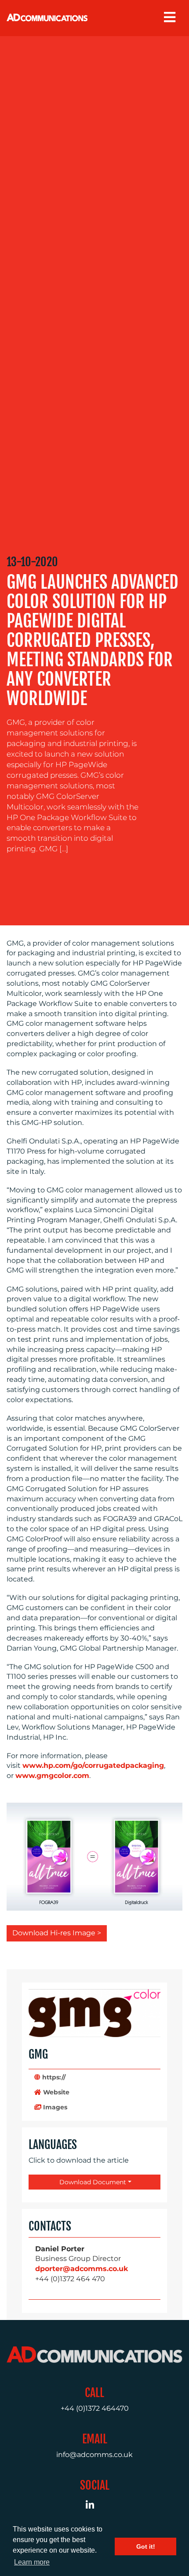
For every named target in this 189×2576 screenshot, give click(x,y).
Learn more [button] (32, 2562)
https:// (53, 2077)
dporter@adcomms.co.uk (82, 2269)
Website (55, 2092)
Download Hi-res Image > (57, 1933)
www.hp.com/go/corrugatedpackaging (93, 1765)
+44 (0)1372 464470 (95, 2408)
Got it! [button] (146, 2546)
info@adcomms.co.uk (94, 2455)
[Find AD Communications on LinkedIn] (95, 2506)
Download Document (92, 2182)
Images (54, 2107)
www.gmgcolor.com (52, 1776)
